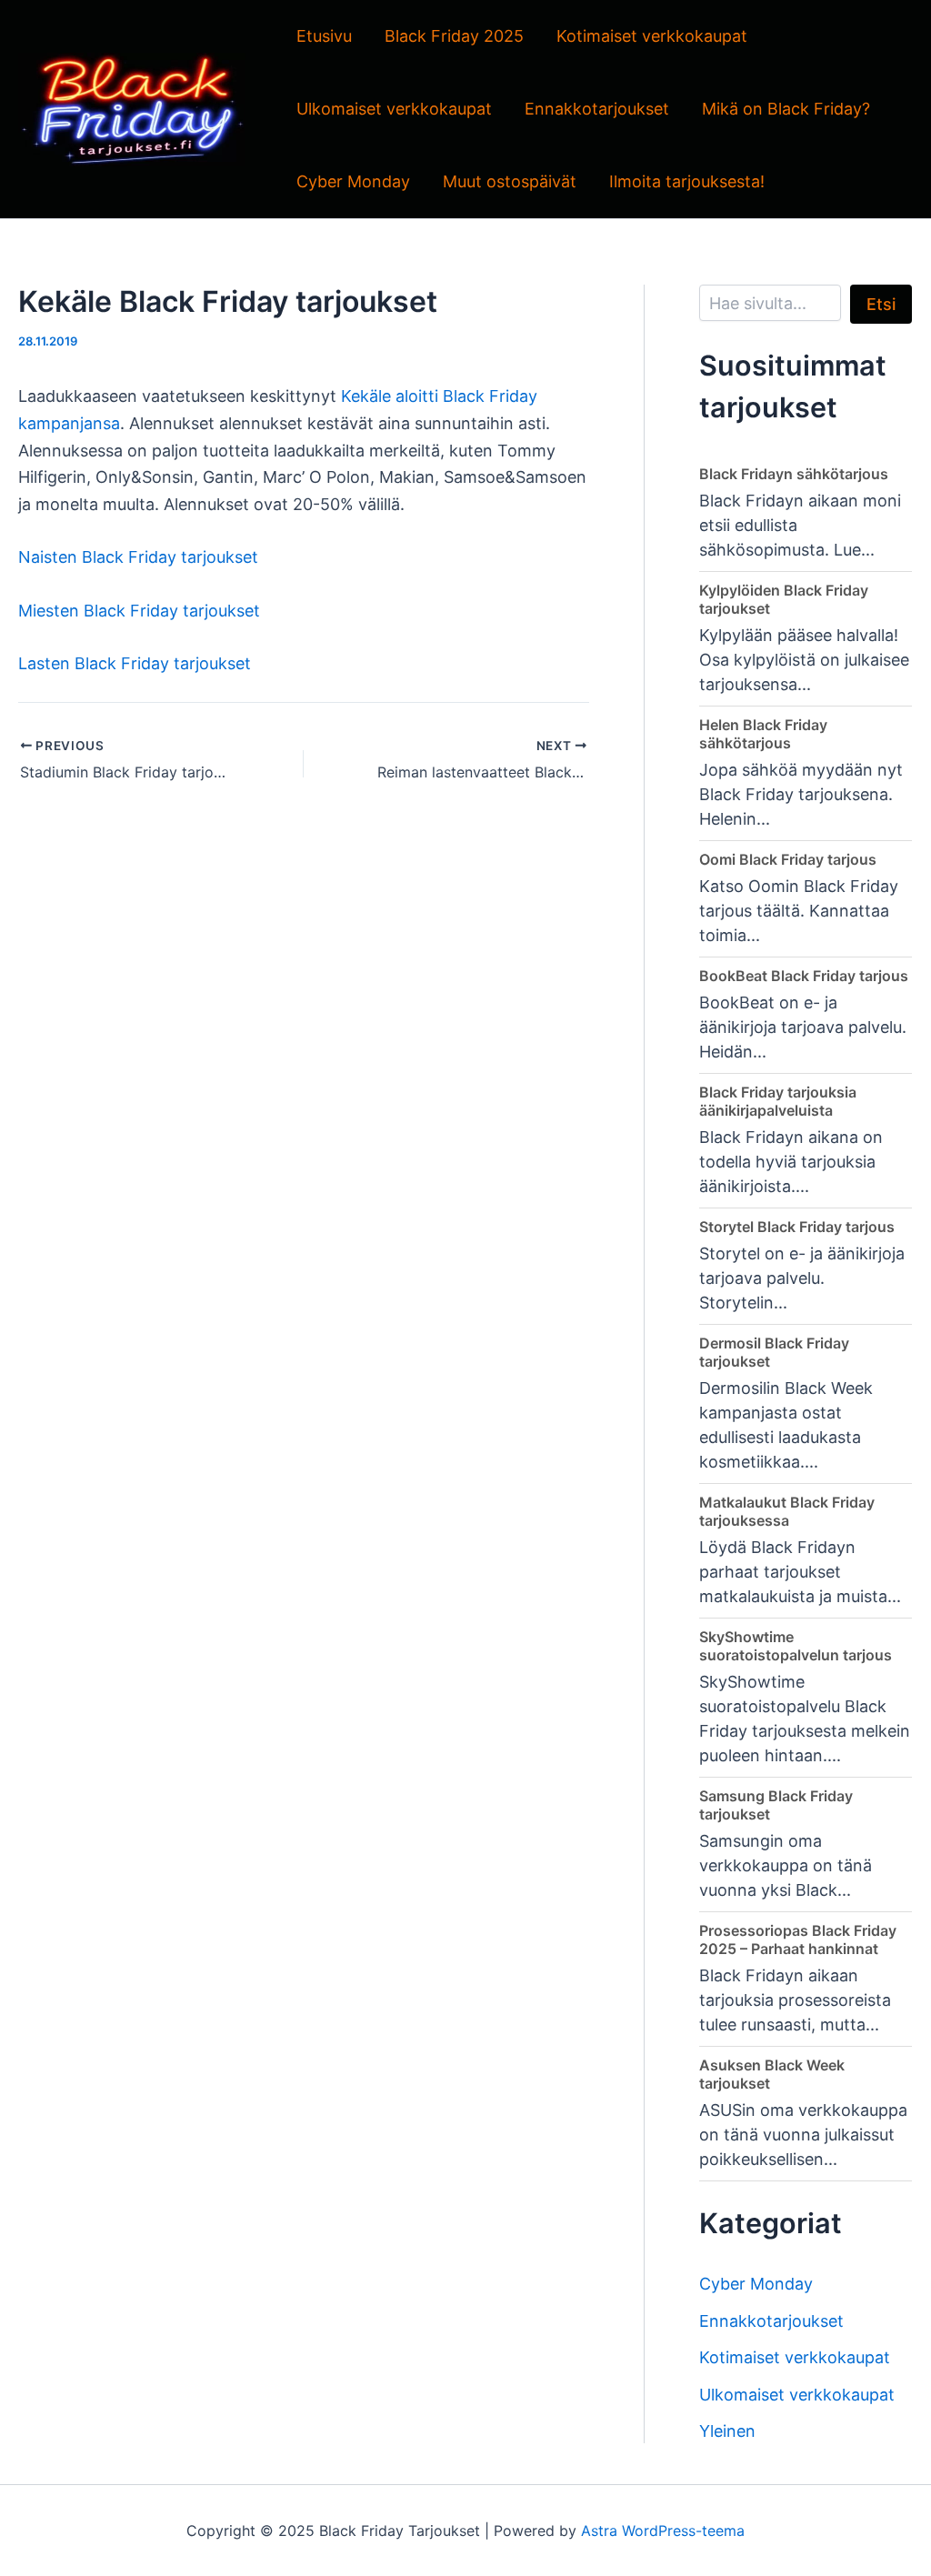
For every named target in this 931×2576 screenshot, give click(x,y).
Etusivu (324, 36)
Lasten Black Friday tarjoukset (135, 663)
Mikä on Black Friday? (786, 109)
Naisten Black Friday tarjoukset (138, 557)
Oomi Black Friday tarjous (788, 859)
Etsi (881, 304)
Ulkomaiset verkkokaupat (394, 109)
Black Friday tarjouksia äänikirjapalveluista (778, 1101)
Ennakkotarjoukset (597, 109)
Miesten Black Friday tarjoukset (139, 611)
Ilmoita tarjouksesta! (687, 181)
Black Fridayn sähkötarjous (794, 474)
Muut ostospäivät (510, 181)
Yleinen (727, 2431)
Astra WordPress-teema (663, 2531)
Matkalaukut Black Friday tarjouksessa (787, 1511)
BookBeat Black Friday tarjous (804, 976)
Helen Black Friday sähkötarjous (763, 734)
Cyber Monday (353, 181)
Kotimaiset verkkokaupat (652, 36)
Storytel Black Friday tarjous (797, 1227)
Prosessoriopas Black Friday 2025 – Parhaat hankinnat (798, 1940)
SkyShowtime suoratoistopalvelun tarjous (796, 1646)
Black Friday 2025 (454, 36)
